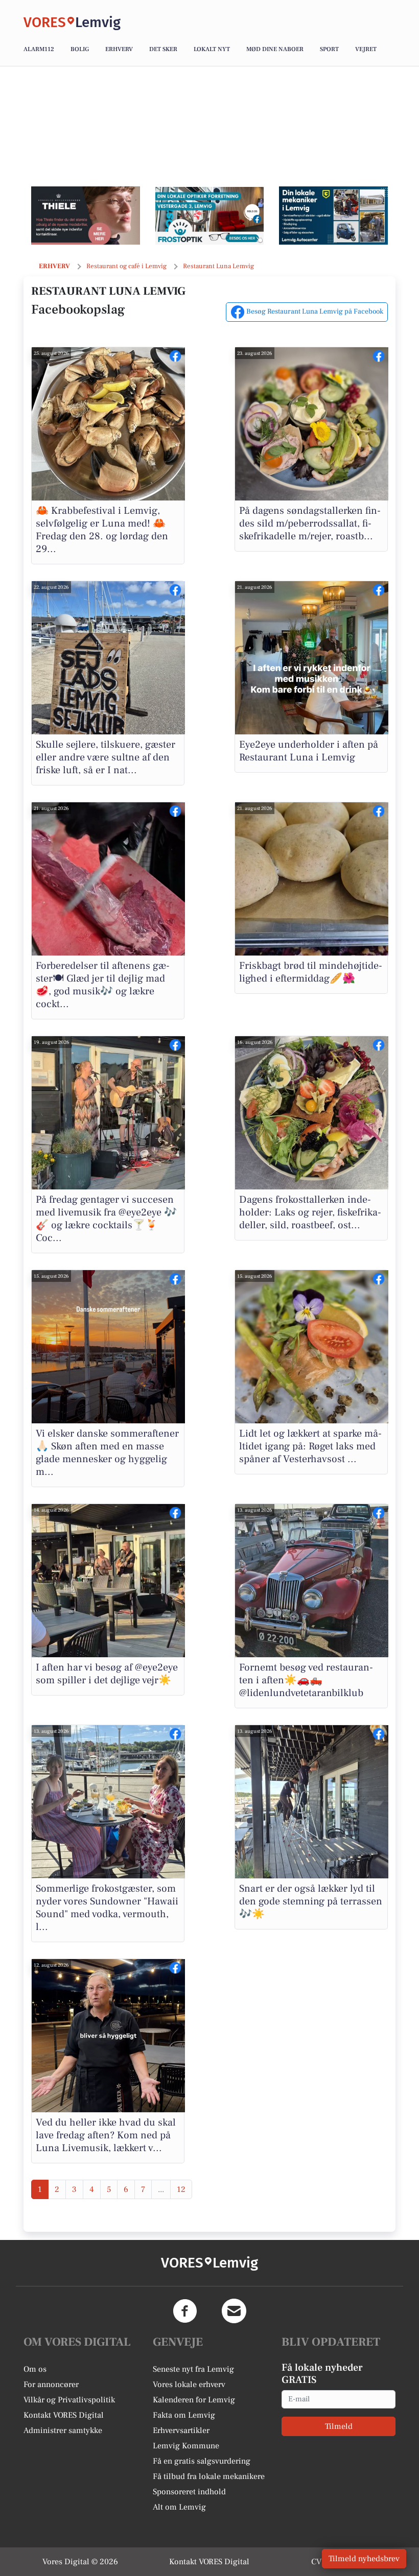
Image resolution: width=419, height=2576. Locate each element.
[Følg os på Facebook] (185, 2311)
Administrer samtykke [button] (63, 2430)
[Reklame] (86, 216)
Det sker (163, 49)
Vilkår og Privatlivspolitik (69, 2400)
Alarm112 (39, 49)
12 (181, 2189)
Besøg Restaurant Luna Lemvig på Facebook (314, 312)
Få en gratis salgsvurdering (202, 2461)
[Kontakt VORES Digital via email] (234, 2311)
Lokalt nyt (212, 49)
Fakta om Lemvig (184, 2415)
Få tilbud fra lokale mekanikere (209, 2476)
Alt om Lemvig (179, 2507)
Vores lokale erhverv (189, 2384)
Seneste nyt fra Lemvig (193, 2369)
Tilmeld (339, 2426)
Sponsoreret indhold (189, 2492)
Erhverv (119, 49)
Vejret (366, 49)
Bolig (80, 49)
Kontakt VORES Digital (64, 2415)
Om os (35, 2369)
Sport (329, 49)
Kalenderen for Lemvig (194, 2400)
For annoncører (51, 2384)
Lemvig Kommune (186, 2446)
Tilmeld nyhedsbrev (364, 2559)
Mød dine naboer (275, 49)
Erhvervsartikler (181, 2430)
